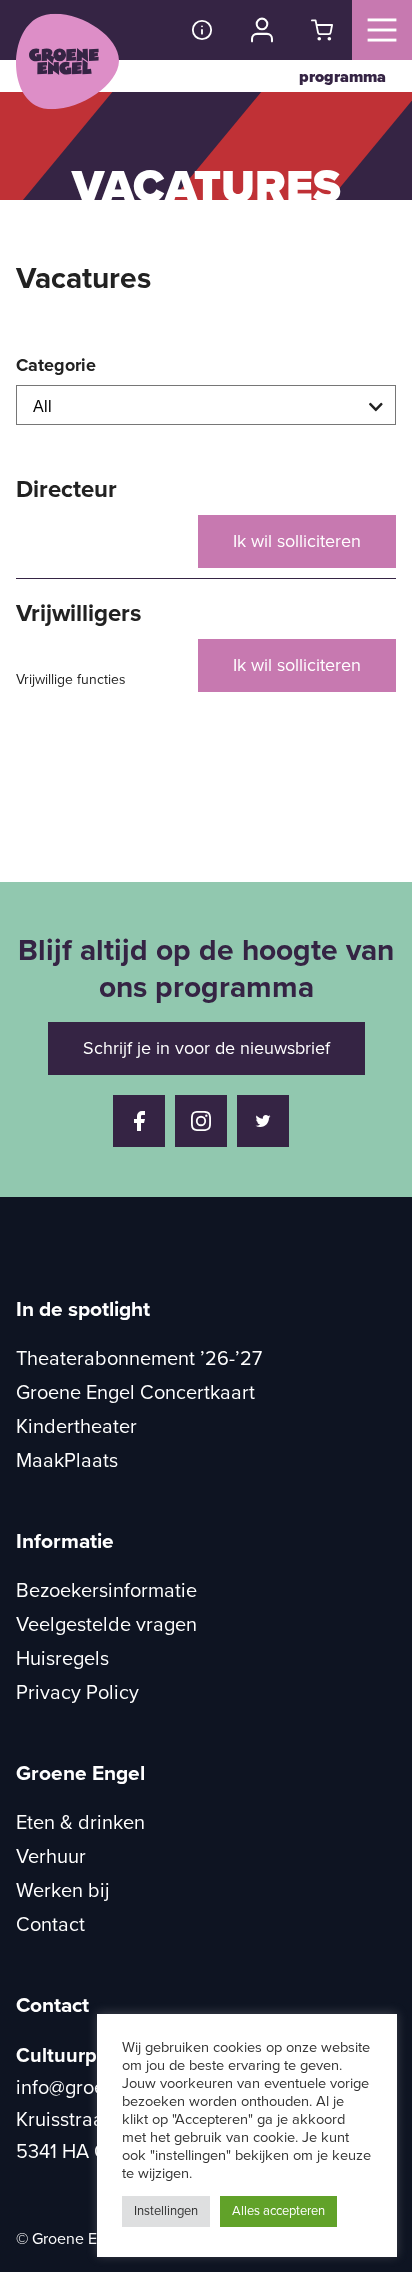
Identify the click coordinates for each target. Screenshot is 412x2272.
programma (342, 77)
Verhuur (51, 1857)
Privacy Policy (77, 1693)
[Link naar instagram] (201, 1121)
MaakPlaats (67, 1461)
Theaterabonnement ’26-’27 (139, 1359)
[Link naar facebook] (139, 1121)
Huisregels (62, 1659)
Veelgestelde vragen (106, 1625)
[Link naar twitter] (263, 1121)
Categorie (56, 365)
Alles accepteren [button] (278, 2211)
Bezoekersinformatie (106, 1591)
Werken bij (63, 1891)
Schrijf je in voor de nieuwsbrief (206, 1048)
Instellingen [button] (166, 2211)
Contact (50, 1925)
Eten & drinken (80, 1823)
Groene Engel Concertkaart (135, 1393)
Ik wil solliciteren (297, 541)
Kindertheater (76, 1427)
